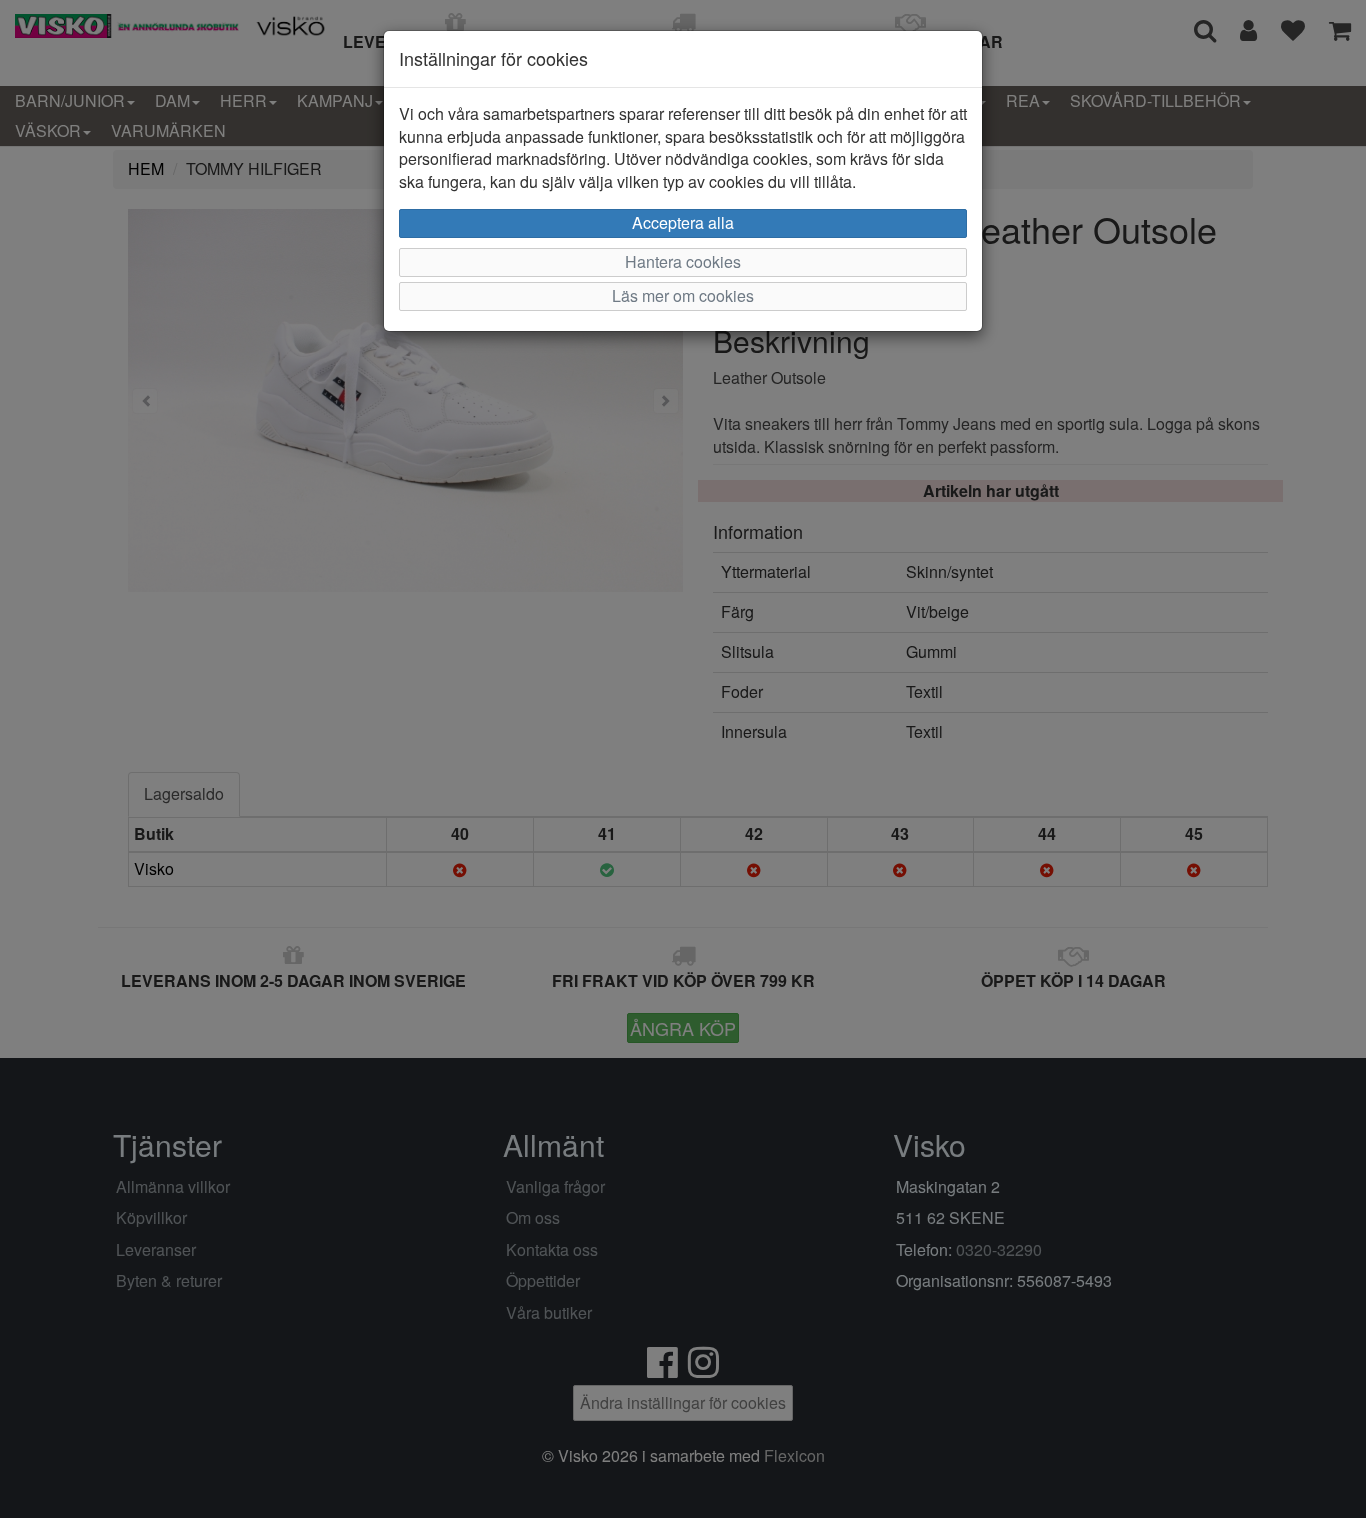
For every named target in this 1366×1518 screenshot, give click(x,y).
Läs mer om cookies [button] (683, 295)
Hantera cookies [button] (683, 261)
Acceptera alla (683, 222)
